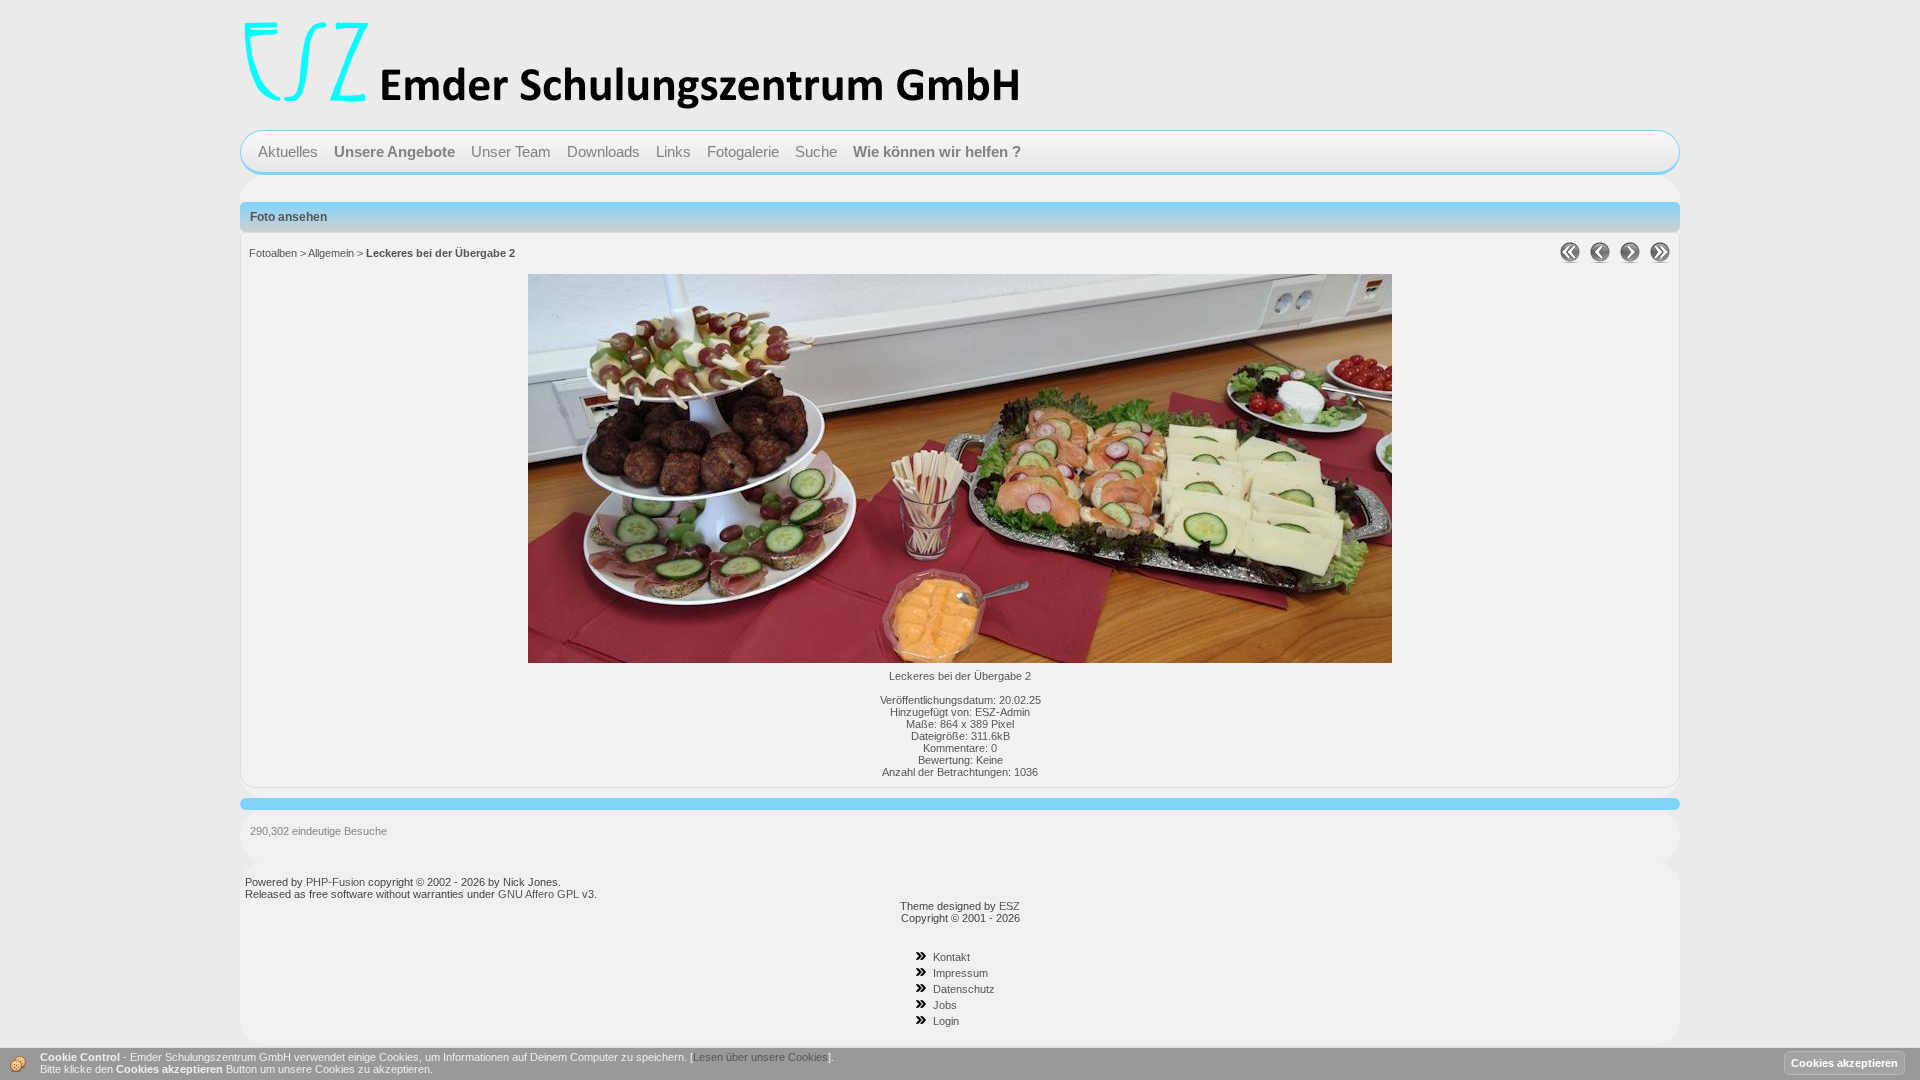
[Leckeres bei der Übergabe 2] (960, 659)
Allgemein (331, 253)
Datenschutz (964, 989)
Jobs (945, 1005)
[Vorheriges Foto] (1600, 259)
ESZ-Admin (1002, 712)
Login (946, 1021)
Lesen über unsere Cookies (760, 1057)
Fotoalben (273, 253)
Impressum (960, 973)
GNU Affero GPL (538, 894)
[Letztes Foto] (1660, 259)
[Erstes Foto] (1570, 259)
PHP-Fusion (335, 882)
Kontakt (951, 957)
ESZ (1009, 906)
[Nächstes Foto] (1630, 259)
